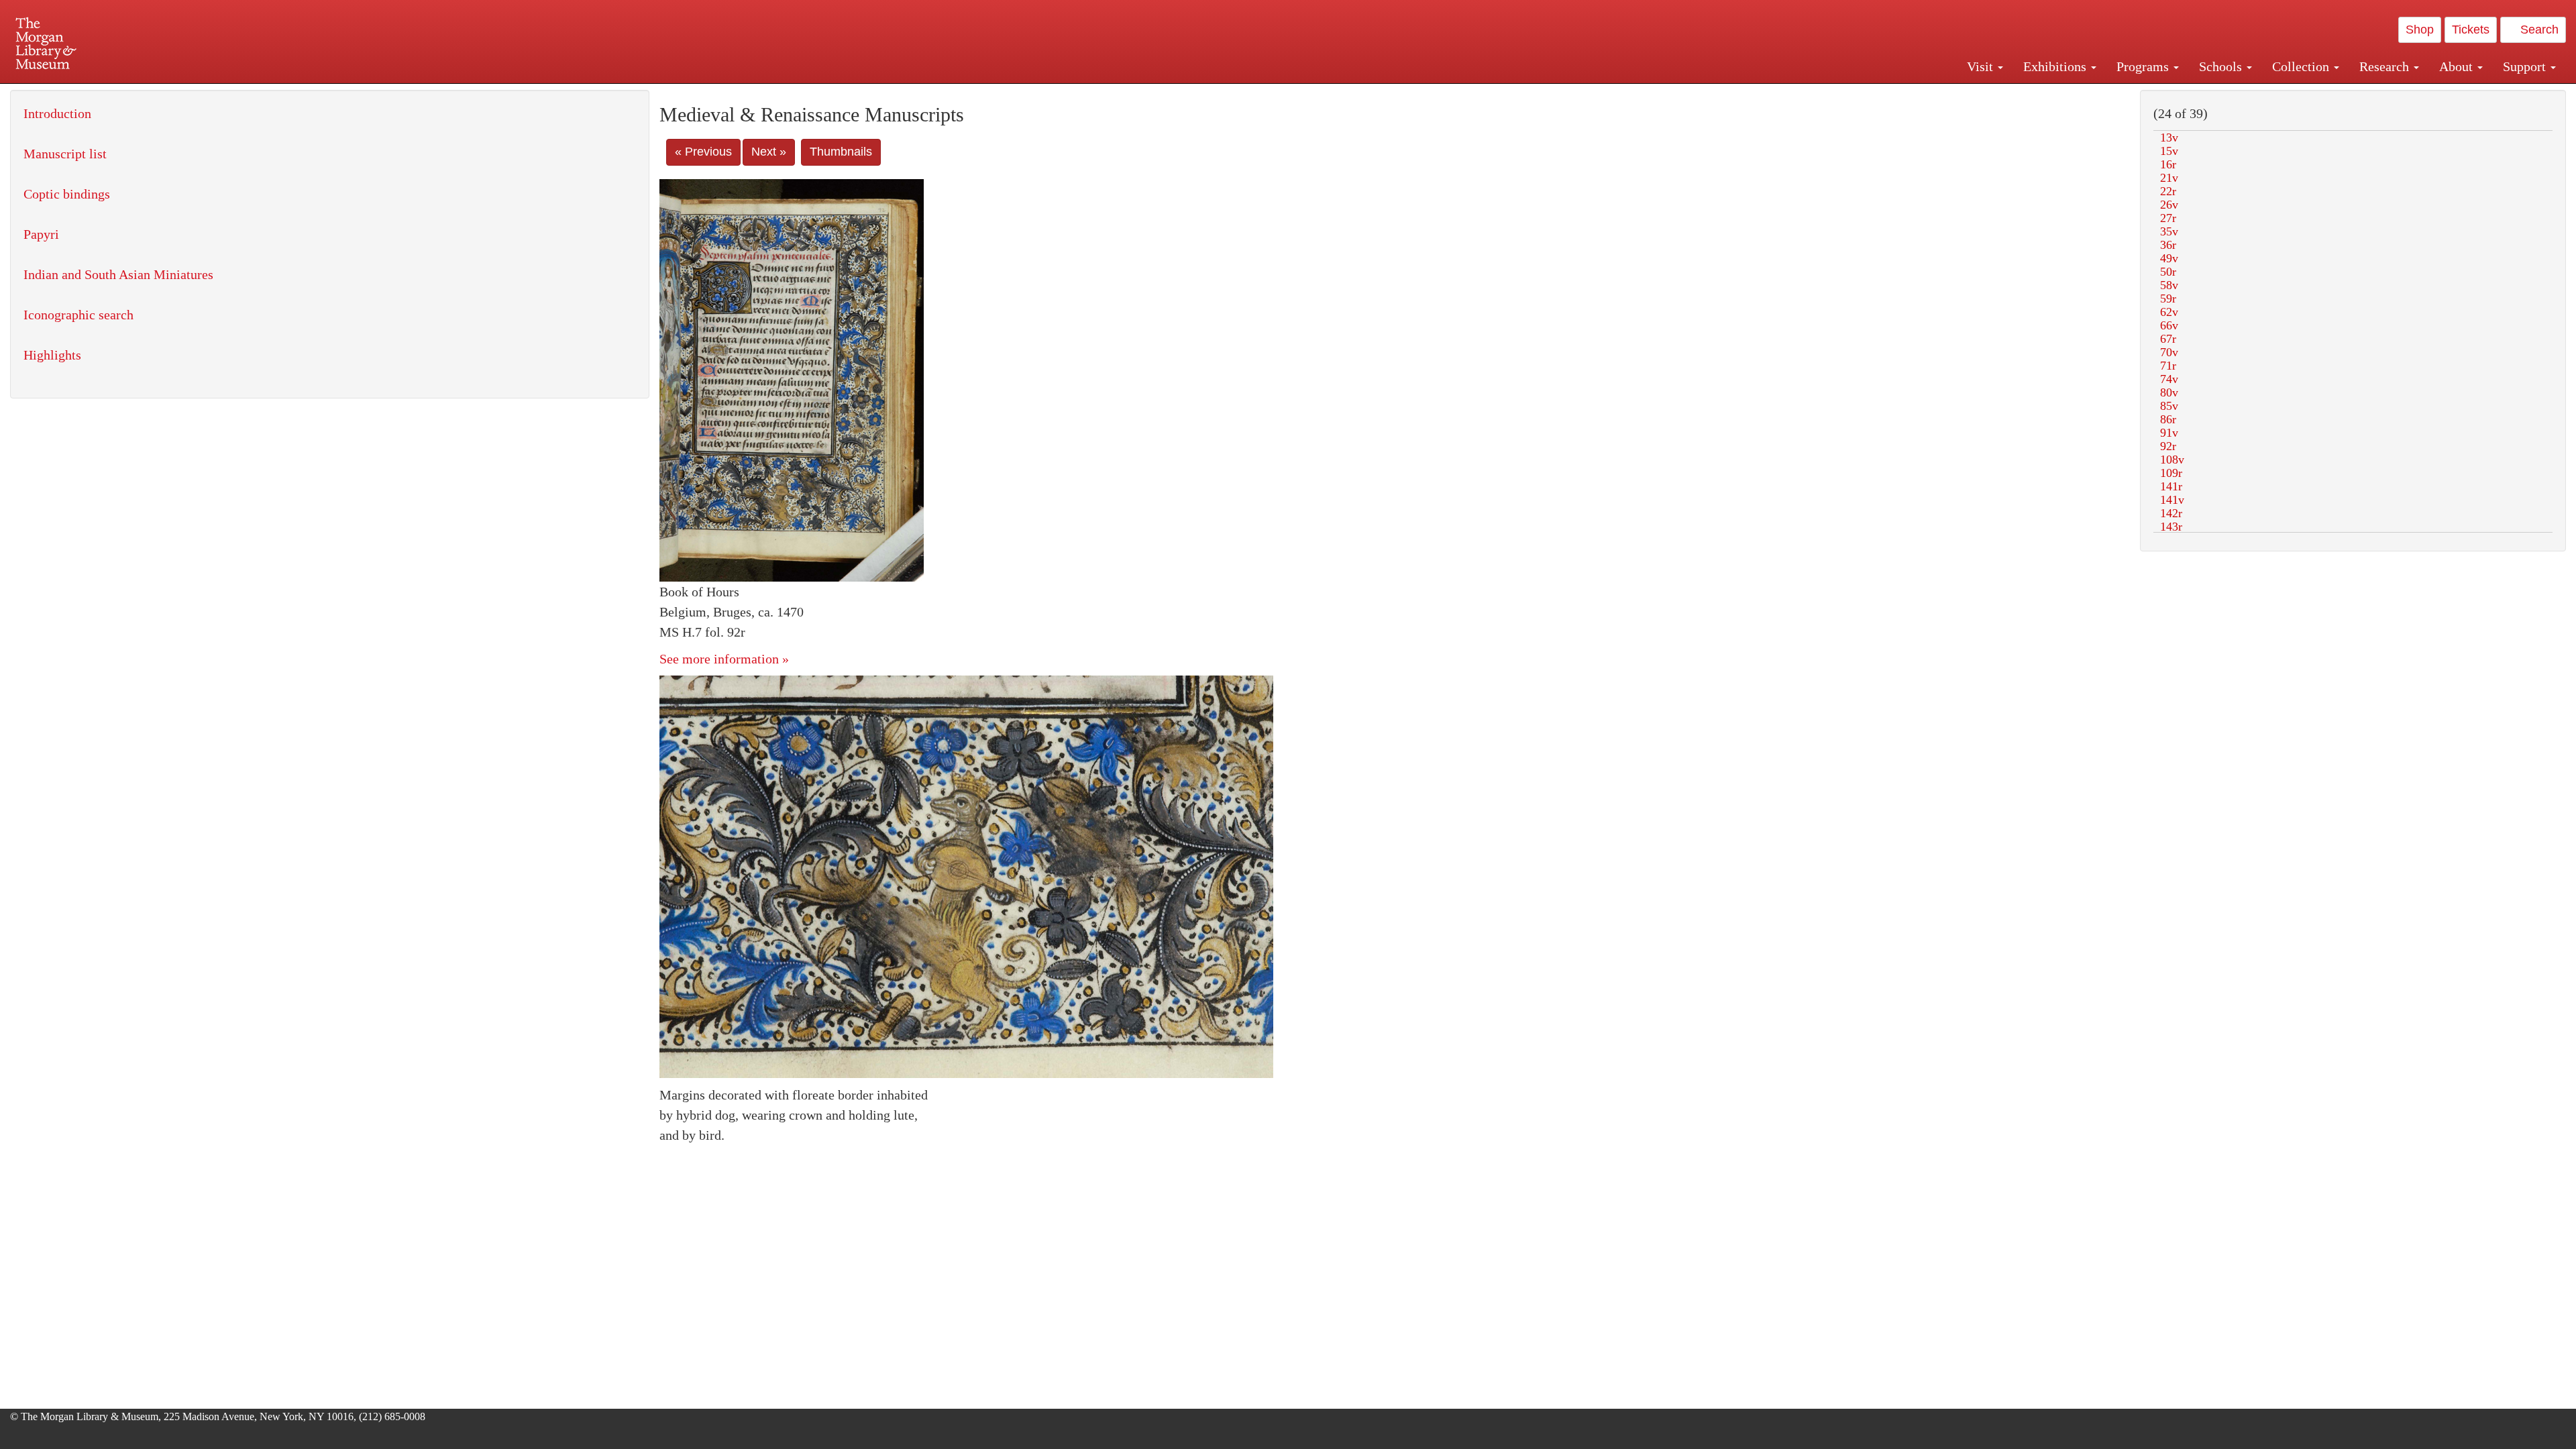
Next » (769, 152)
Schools (2222, 66)
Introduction (57, 113)
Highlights (52, 355)
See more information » (724, 659)
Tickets (2471, 30)
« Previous (703, 152)
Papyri (41, 234)
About (2458, 66)
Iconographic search (78, 315)
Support (2526, 66)
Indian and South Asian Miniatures (118, 274)
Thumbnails (841, 152)
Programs (2144, 66)
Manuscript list (65, 154)
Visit (1982, 66)
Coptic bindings (67, 194)
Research (2386, 66)
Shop (2420, 30)
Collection (2302, 66)
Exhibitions (2056, 66)
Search (2538, 30)
